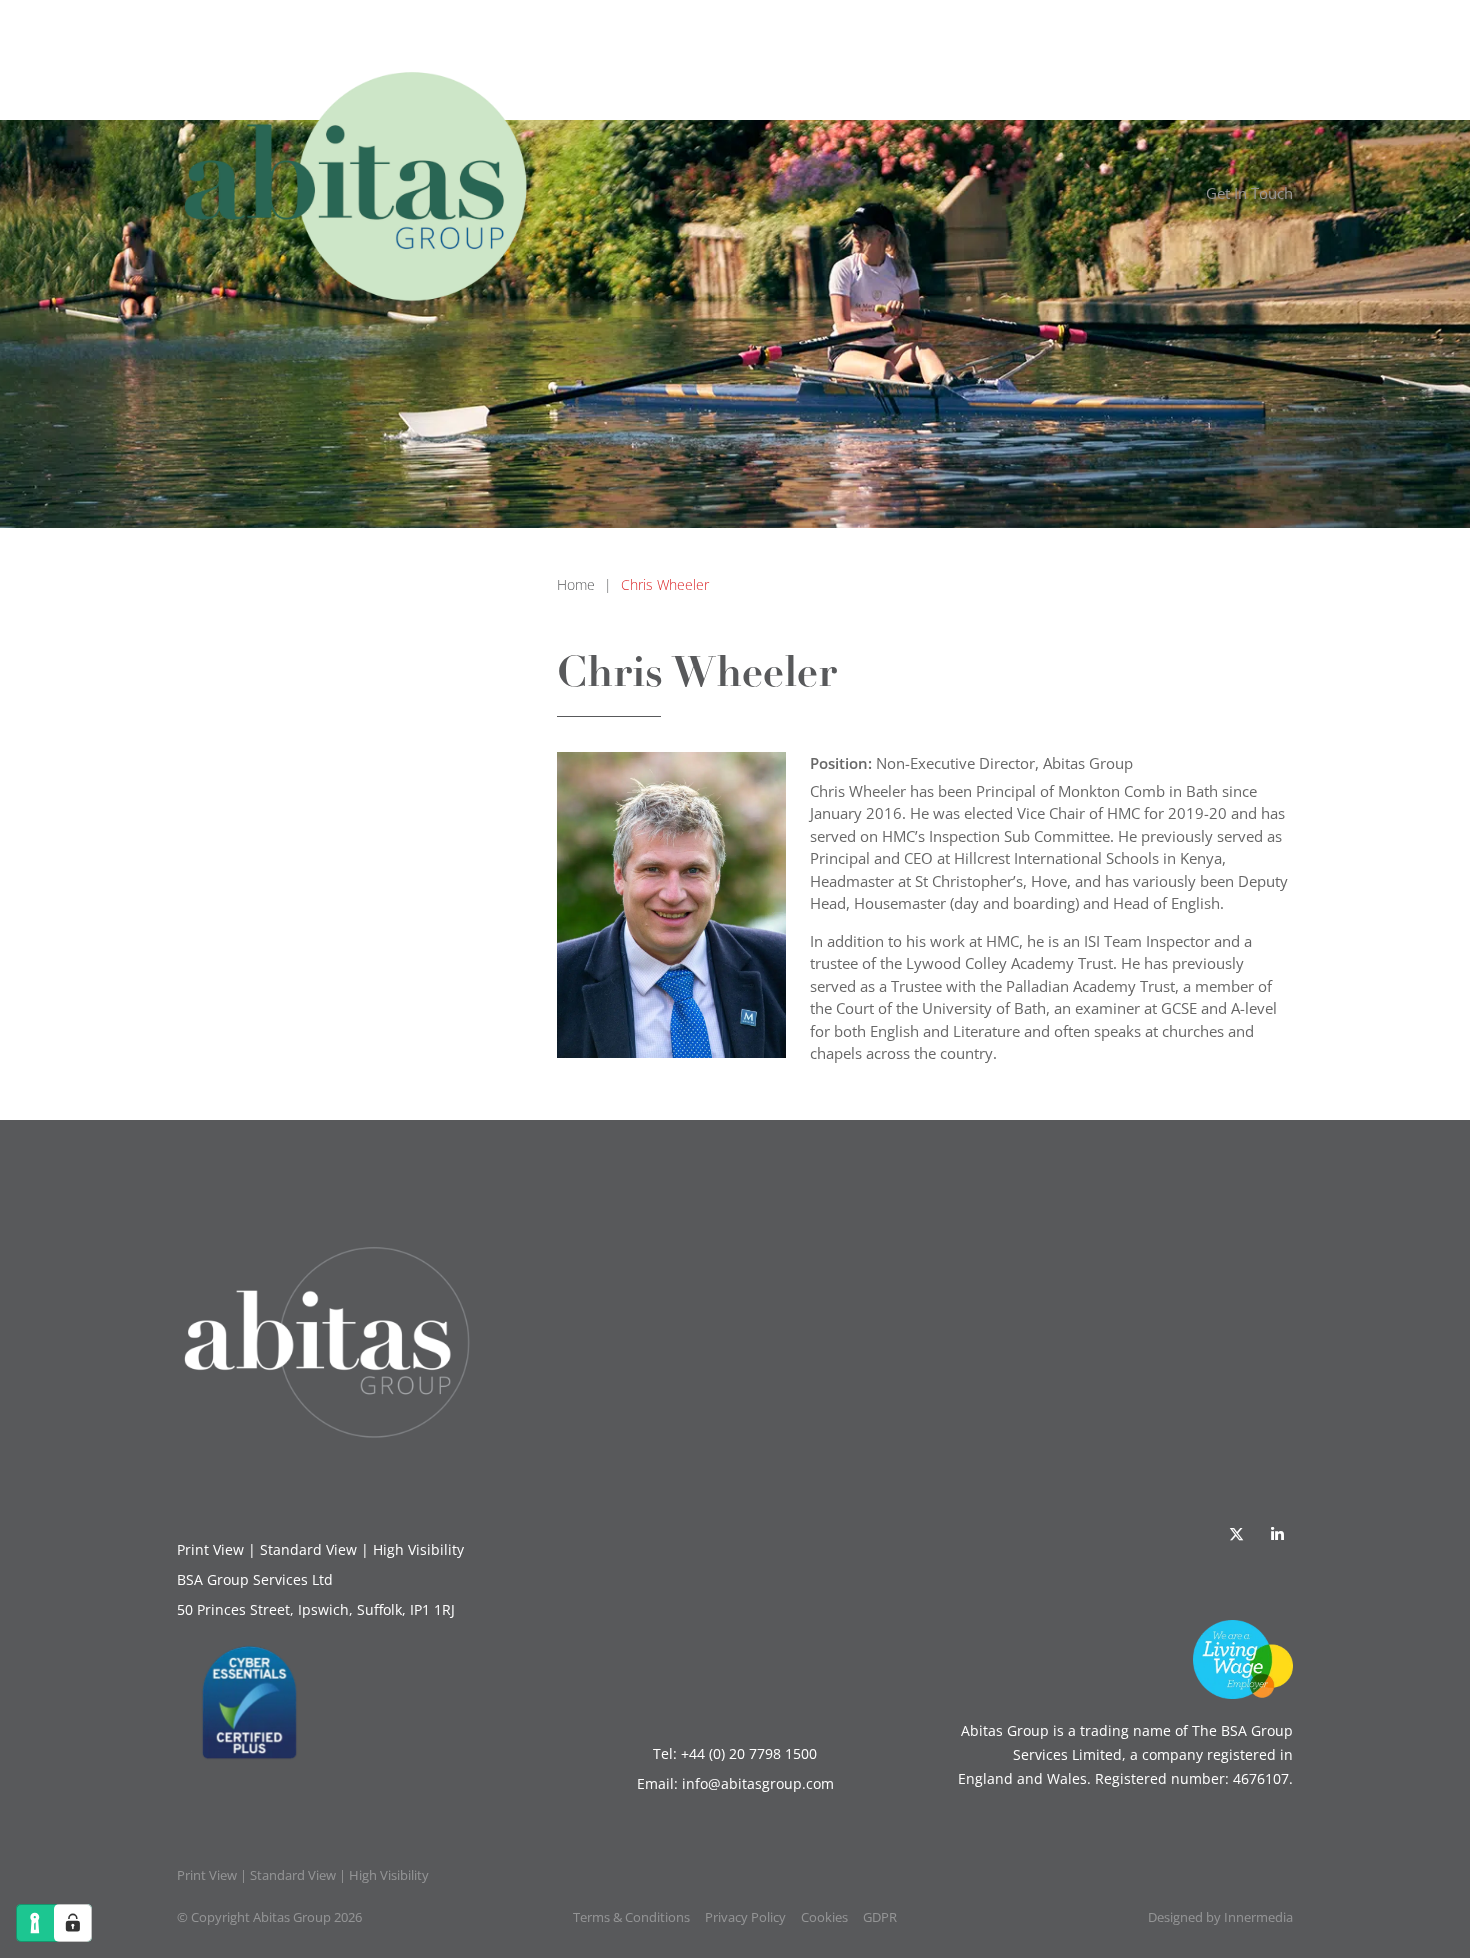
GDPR (880, 1917)
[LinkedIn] (1277, 1534)
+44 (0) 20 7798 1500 (749, 1753)
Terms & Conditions (631, 1917)
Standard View (308, 1549)
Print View (210, 1549)
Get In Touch (1249, 193)
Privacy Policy (745, 1917)
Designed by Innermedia (1220, 1917)
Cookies (824, 1917)
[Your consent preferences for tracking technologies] (73, 1923)
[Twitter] (1236, 1534)
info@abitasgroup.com (758, 1783)
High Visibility (418, 1549)
